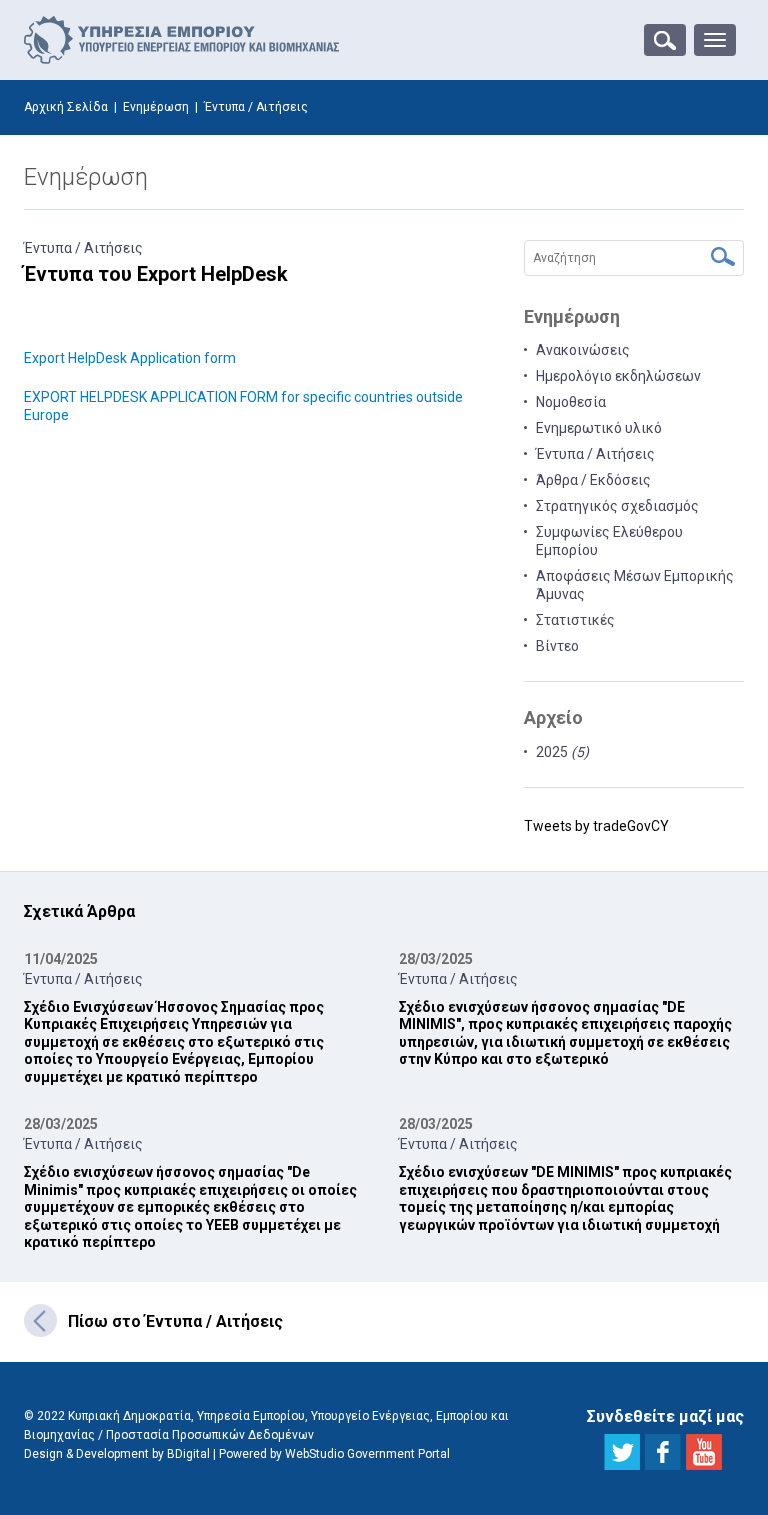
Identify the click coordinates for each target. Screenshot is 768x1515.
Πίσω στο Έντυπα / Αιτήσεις (175, 1321)
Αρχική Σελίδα (66, 107)
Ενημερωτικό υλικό (599, 428)
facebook (663, 1452)
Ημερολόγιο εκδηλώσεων (618, 376)
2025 (562, 752)
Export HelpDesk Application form (130, 358)
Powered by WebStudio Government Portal (334, 1454)
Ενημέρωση (156, 107)
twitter (622, 1452)
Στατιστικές (575, 620)
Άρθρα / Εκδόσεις (593, 480)
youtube (704, 1452)
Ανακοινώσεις (583, 350)
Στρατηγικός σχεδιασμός (617, 506)
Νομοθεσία (571, 402)
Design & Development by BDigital (117, 1454)
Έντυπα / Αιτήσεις (83, 248)
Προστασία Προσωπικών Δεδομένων (210, 1435)
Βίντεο (557, 646)
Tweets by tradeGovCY (596, 826)
